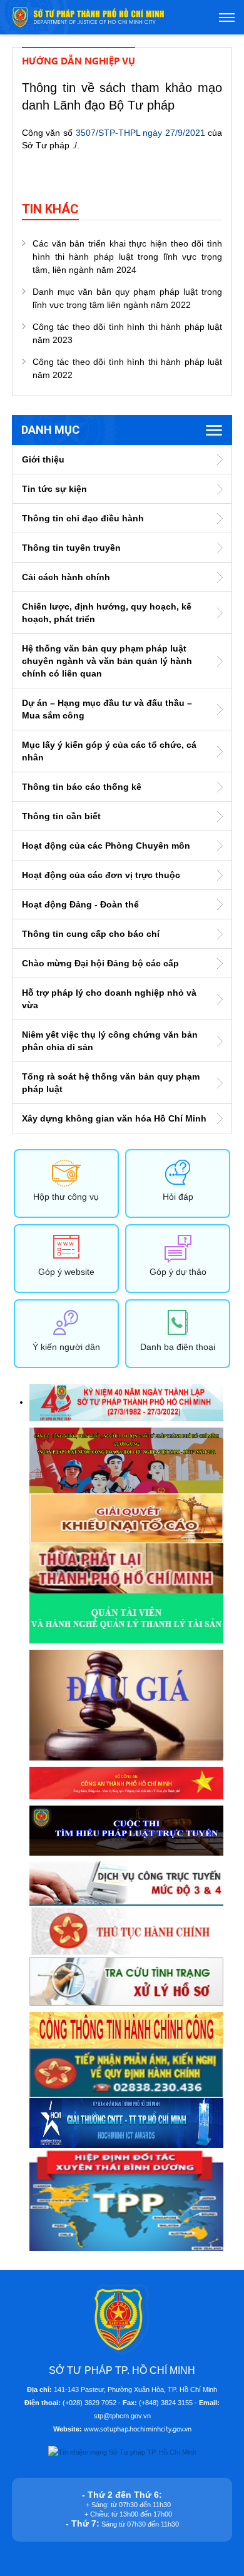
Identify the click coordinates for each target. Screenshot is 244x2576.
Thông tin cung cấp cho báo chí (91, 934)
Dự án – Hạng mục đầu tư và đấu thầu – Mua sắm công (107, 709)
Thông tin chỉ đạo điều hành (83, 518)
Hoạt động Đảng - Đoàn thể (80, 904)
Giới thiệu (43, 459)
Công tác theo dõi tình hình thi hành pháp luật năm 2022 (127, 368)
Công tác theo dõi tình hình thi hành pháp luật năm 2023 (127, 333)
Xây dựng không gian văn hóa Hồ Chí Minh (114, 1118)
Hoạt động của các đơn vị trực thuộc (101, 875)
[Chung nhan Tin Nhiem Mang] (122, 2451)
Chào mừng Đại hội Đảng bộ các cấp (100, 963)
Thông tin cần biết (61, 816)
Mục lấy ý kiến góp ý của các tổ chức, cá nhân (109, 751)
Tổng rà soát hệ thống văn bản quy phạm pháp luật (111, 1083)
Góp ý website (66, 1272)
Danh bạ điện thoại (178, 1347)
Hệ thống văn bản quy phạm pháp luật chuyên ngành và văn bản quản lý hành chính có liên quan (107, 661)
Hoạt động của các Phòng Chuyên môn (106, 846)
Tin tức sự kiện (54, 489)
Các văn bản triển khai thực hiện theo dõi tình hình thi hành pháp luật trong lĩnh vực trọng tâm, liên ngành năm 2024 (127, 257)
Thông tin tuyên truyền (71, 548)
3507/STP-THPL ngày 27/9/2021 (140, 133)
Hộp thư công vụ (66, 1197)
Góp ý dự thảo (178, 1272)
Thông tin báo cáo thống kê (82, 787)
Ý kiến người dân (66, 1347)
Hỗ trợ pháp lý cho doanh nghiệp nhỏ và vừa (109, 999)
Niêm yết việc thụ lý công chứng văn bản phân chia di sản (110, 1041)
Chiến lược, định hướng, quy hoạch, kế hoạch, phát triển (107, 613)
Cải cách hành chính (66, 577)
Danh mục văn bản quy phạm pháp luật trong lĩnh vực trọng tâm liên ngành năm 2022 (127, 298)
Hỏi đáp (178, 1197)
